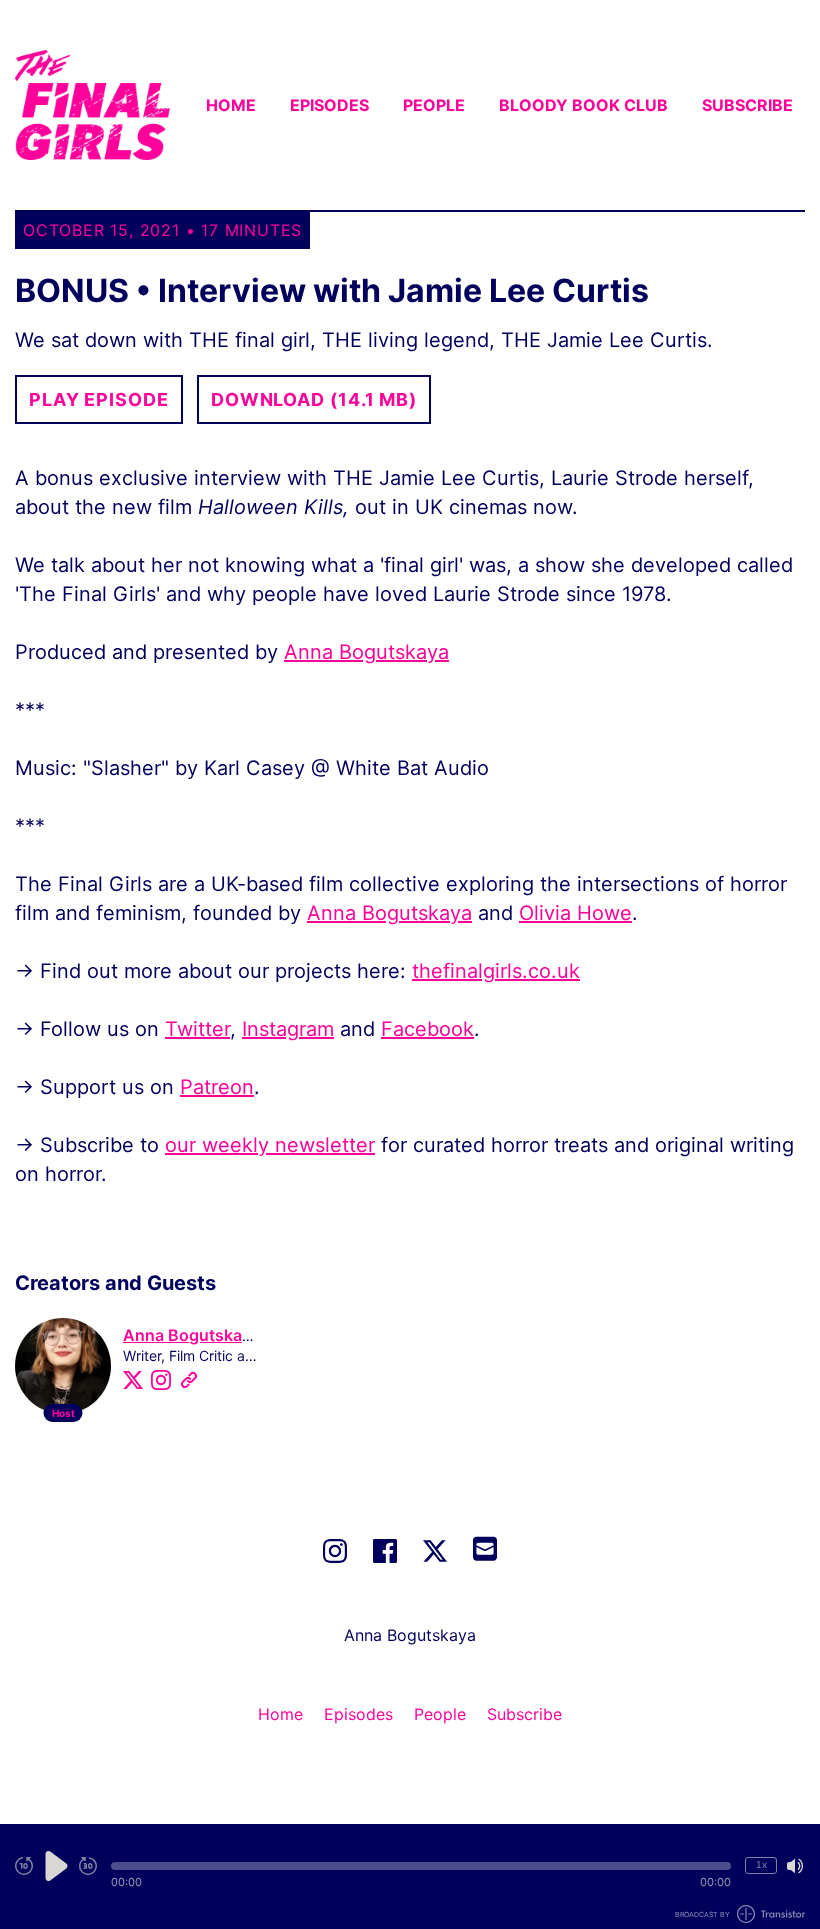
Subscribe (747, 105)
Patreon (217, 1087)
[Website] (189, 1380)
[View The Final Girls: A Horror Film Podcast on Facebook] (385, 1551)
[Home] (92, 105)
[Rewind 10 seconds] (24, 1866)
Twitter (197, 1029)
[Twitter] (133, 1380)
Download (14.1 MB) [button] (314, 399)
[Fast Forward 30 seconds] (88, 1866)
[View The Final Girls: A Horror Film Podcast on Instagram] (335, 1551)
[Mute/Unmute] (795, 1866)
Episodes (329, 105)
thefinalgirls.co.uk (496, 971)
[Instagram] (161, 1380)
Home (231, 105)
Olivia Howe (575, 913)
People (434, 105)
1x (761, 1864)
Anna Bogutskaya (366, 652)
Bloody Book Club (583, 105)
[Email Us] (485, 1547)
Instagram (288, 1029)
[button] (421, 1866)
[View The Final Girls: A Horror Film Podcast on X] (435, 1551)
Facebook (427, 1029)
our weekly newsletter (270, 1145)
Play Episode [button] (99, 399)
